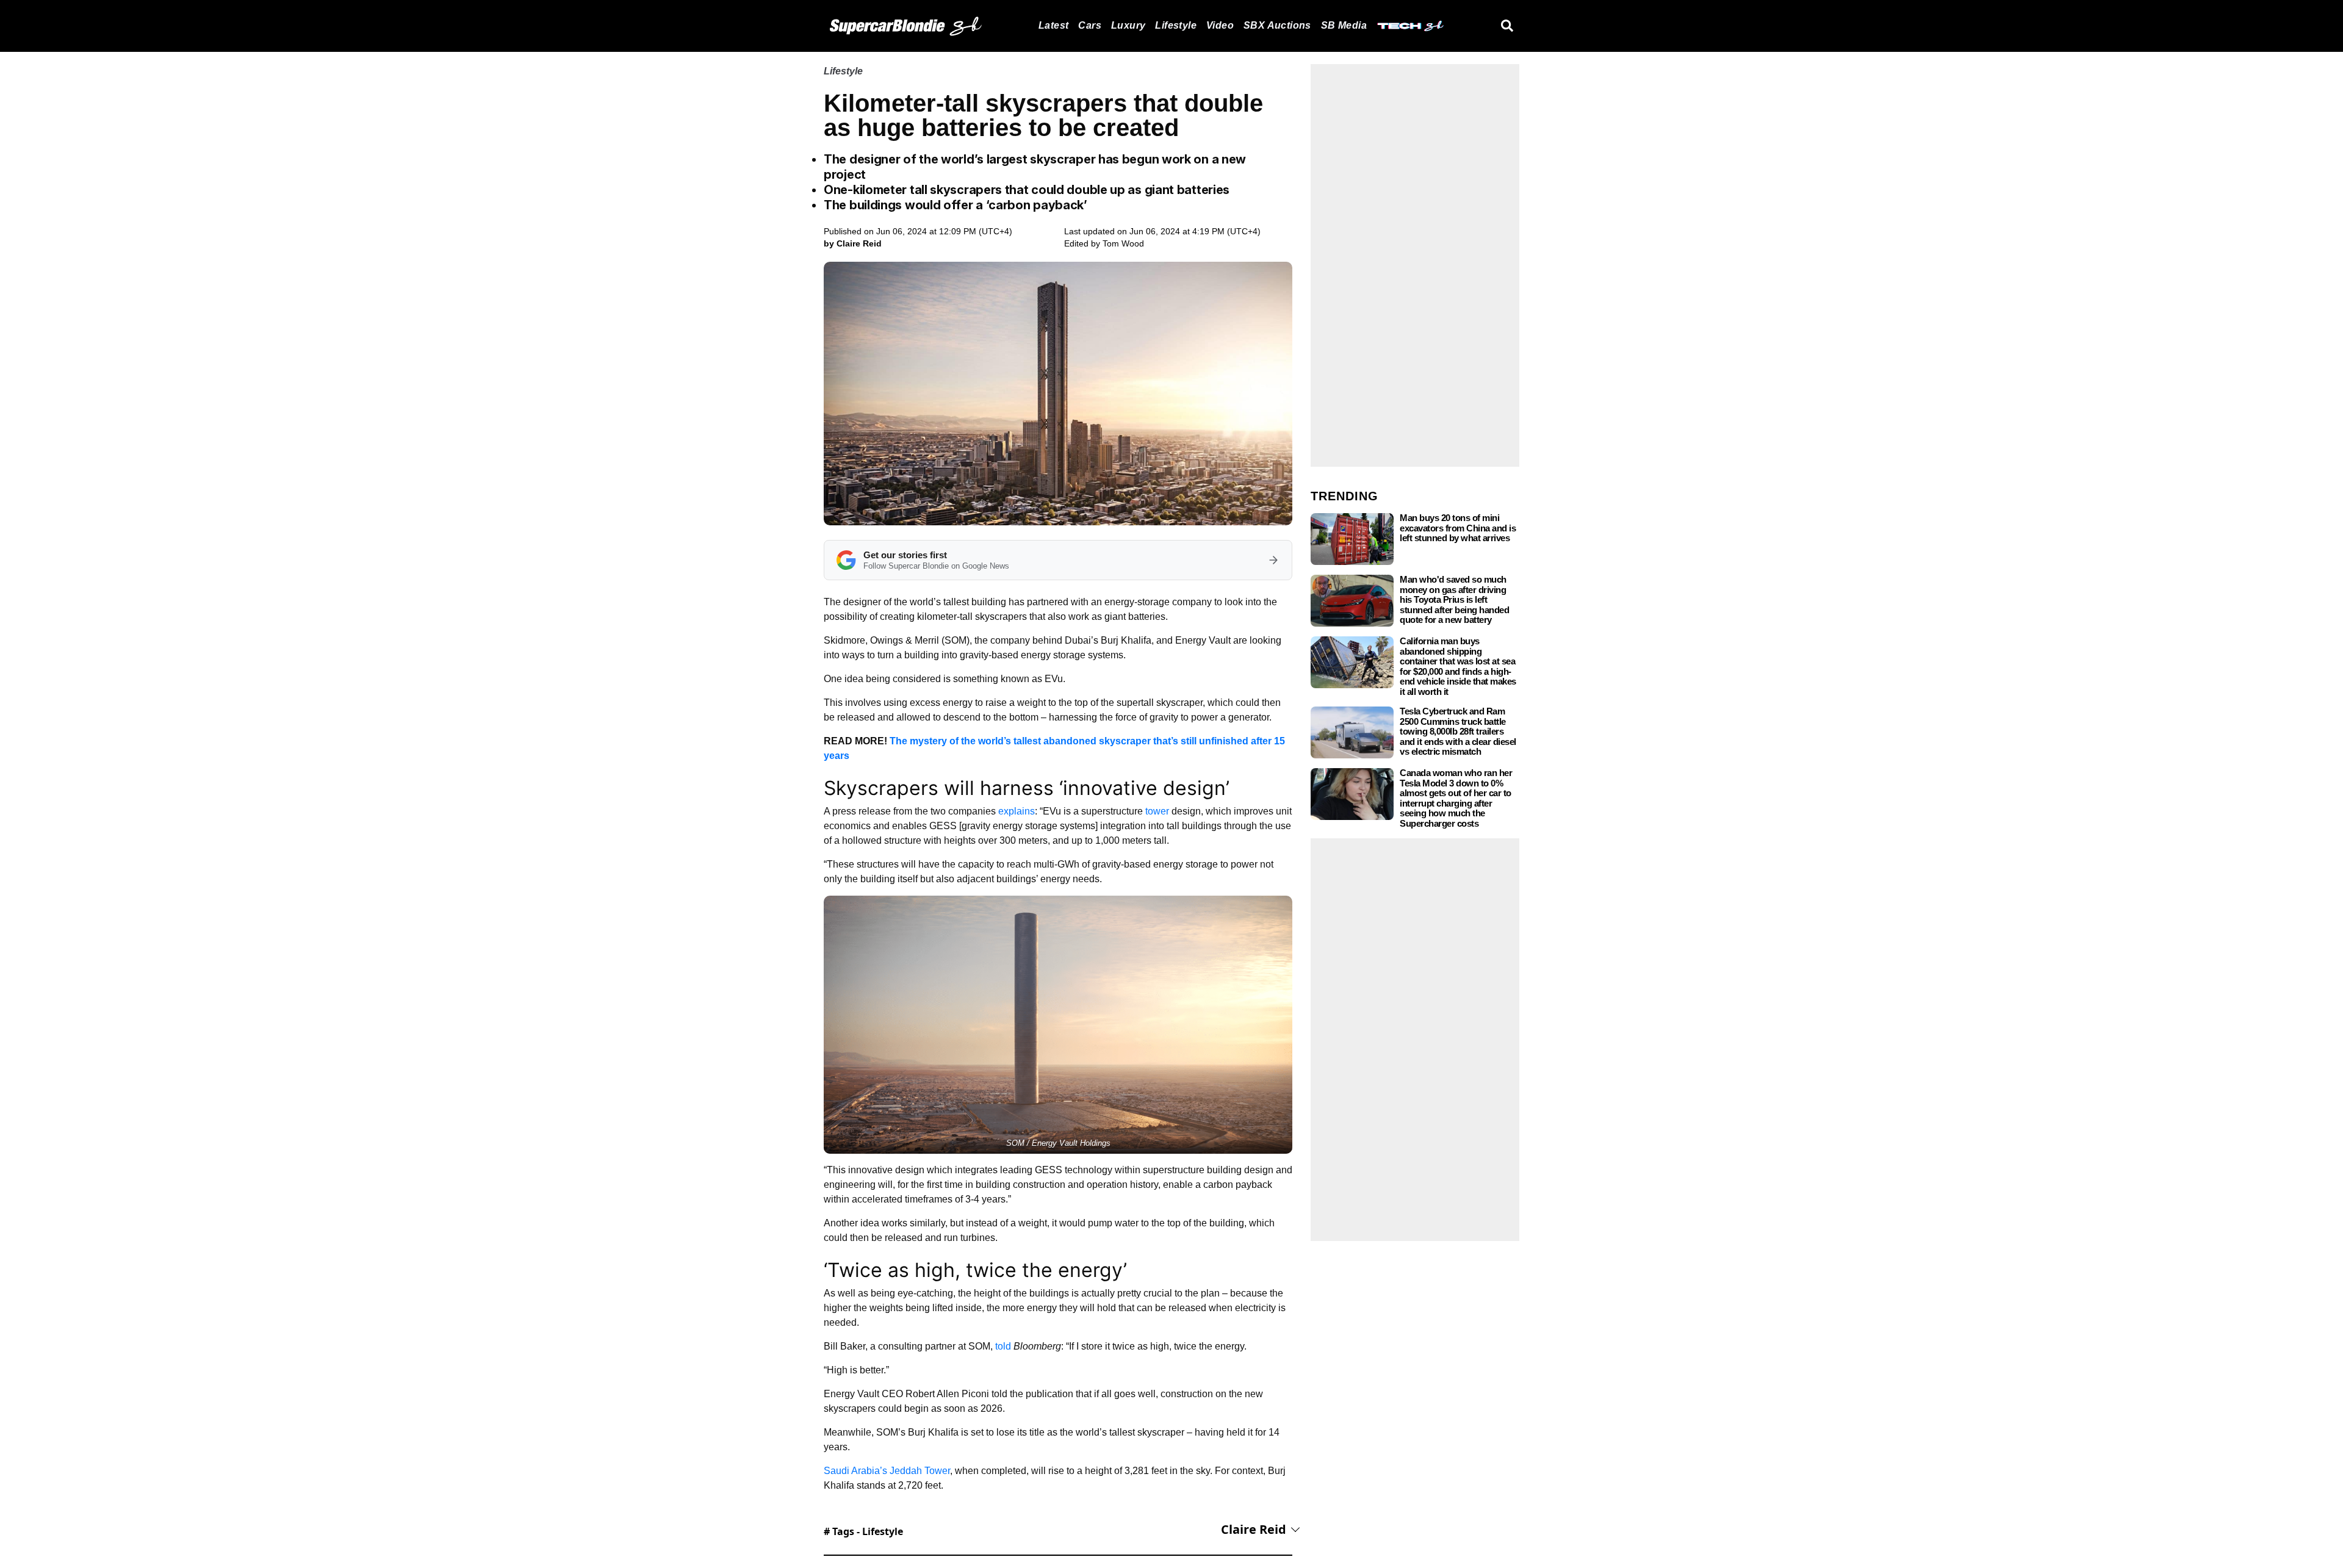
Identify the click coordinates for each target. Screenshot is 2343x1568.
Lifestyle (1176, 25)
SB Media (1344, 25)
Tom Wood (1123, 243)
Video (1220, 25)
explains (1017, 811)
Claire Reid (1254, 1529)
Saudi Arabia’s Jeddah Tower (887, 1471)
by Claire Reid (853, 243)
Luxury (1128, 25)
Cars (1090, 25)
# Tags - (863, 1531)
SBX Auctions (1277, 25)
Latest (1053, 25)
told (1003, 1346)
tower (1157, 811)
